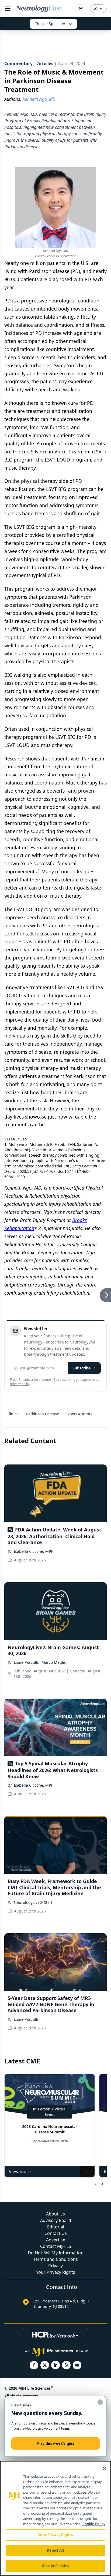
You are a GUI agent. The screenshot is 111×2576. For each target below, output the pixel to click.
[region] (55, 2518)
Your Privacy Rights (56, 2272)
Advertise (56, 2240)
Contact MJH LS (56, 2246)
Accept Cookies (55, 2566)
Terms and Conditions (55, 2259)
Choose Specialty (50, 24)
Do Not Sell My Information (56, 2253)
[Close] (105, 2469)
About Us (55, 2214)
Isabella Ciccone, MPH (34, 1551)
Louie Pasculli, (27, 1662)
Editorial (56, 2227)
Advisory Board (56, 2220)
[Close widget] (100, 2402)
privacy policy (20, 1384)
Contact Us (56, 2233)
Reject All (55, 2550)
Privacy (55, 2266)
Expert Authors (79, 1414)
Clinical (13, 1414)
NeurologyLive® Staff (33, 1902)
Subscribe (81, 1368)
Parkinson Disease (43, 1414)
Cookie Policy (94, 2524)
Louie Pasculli (26, 2019)
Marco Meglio (54, 1662)
